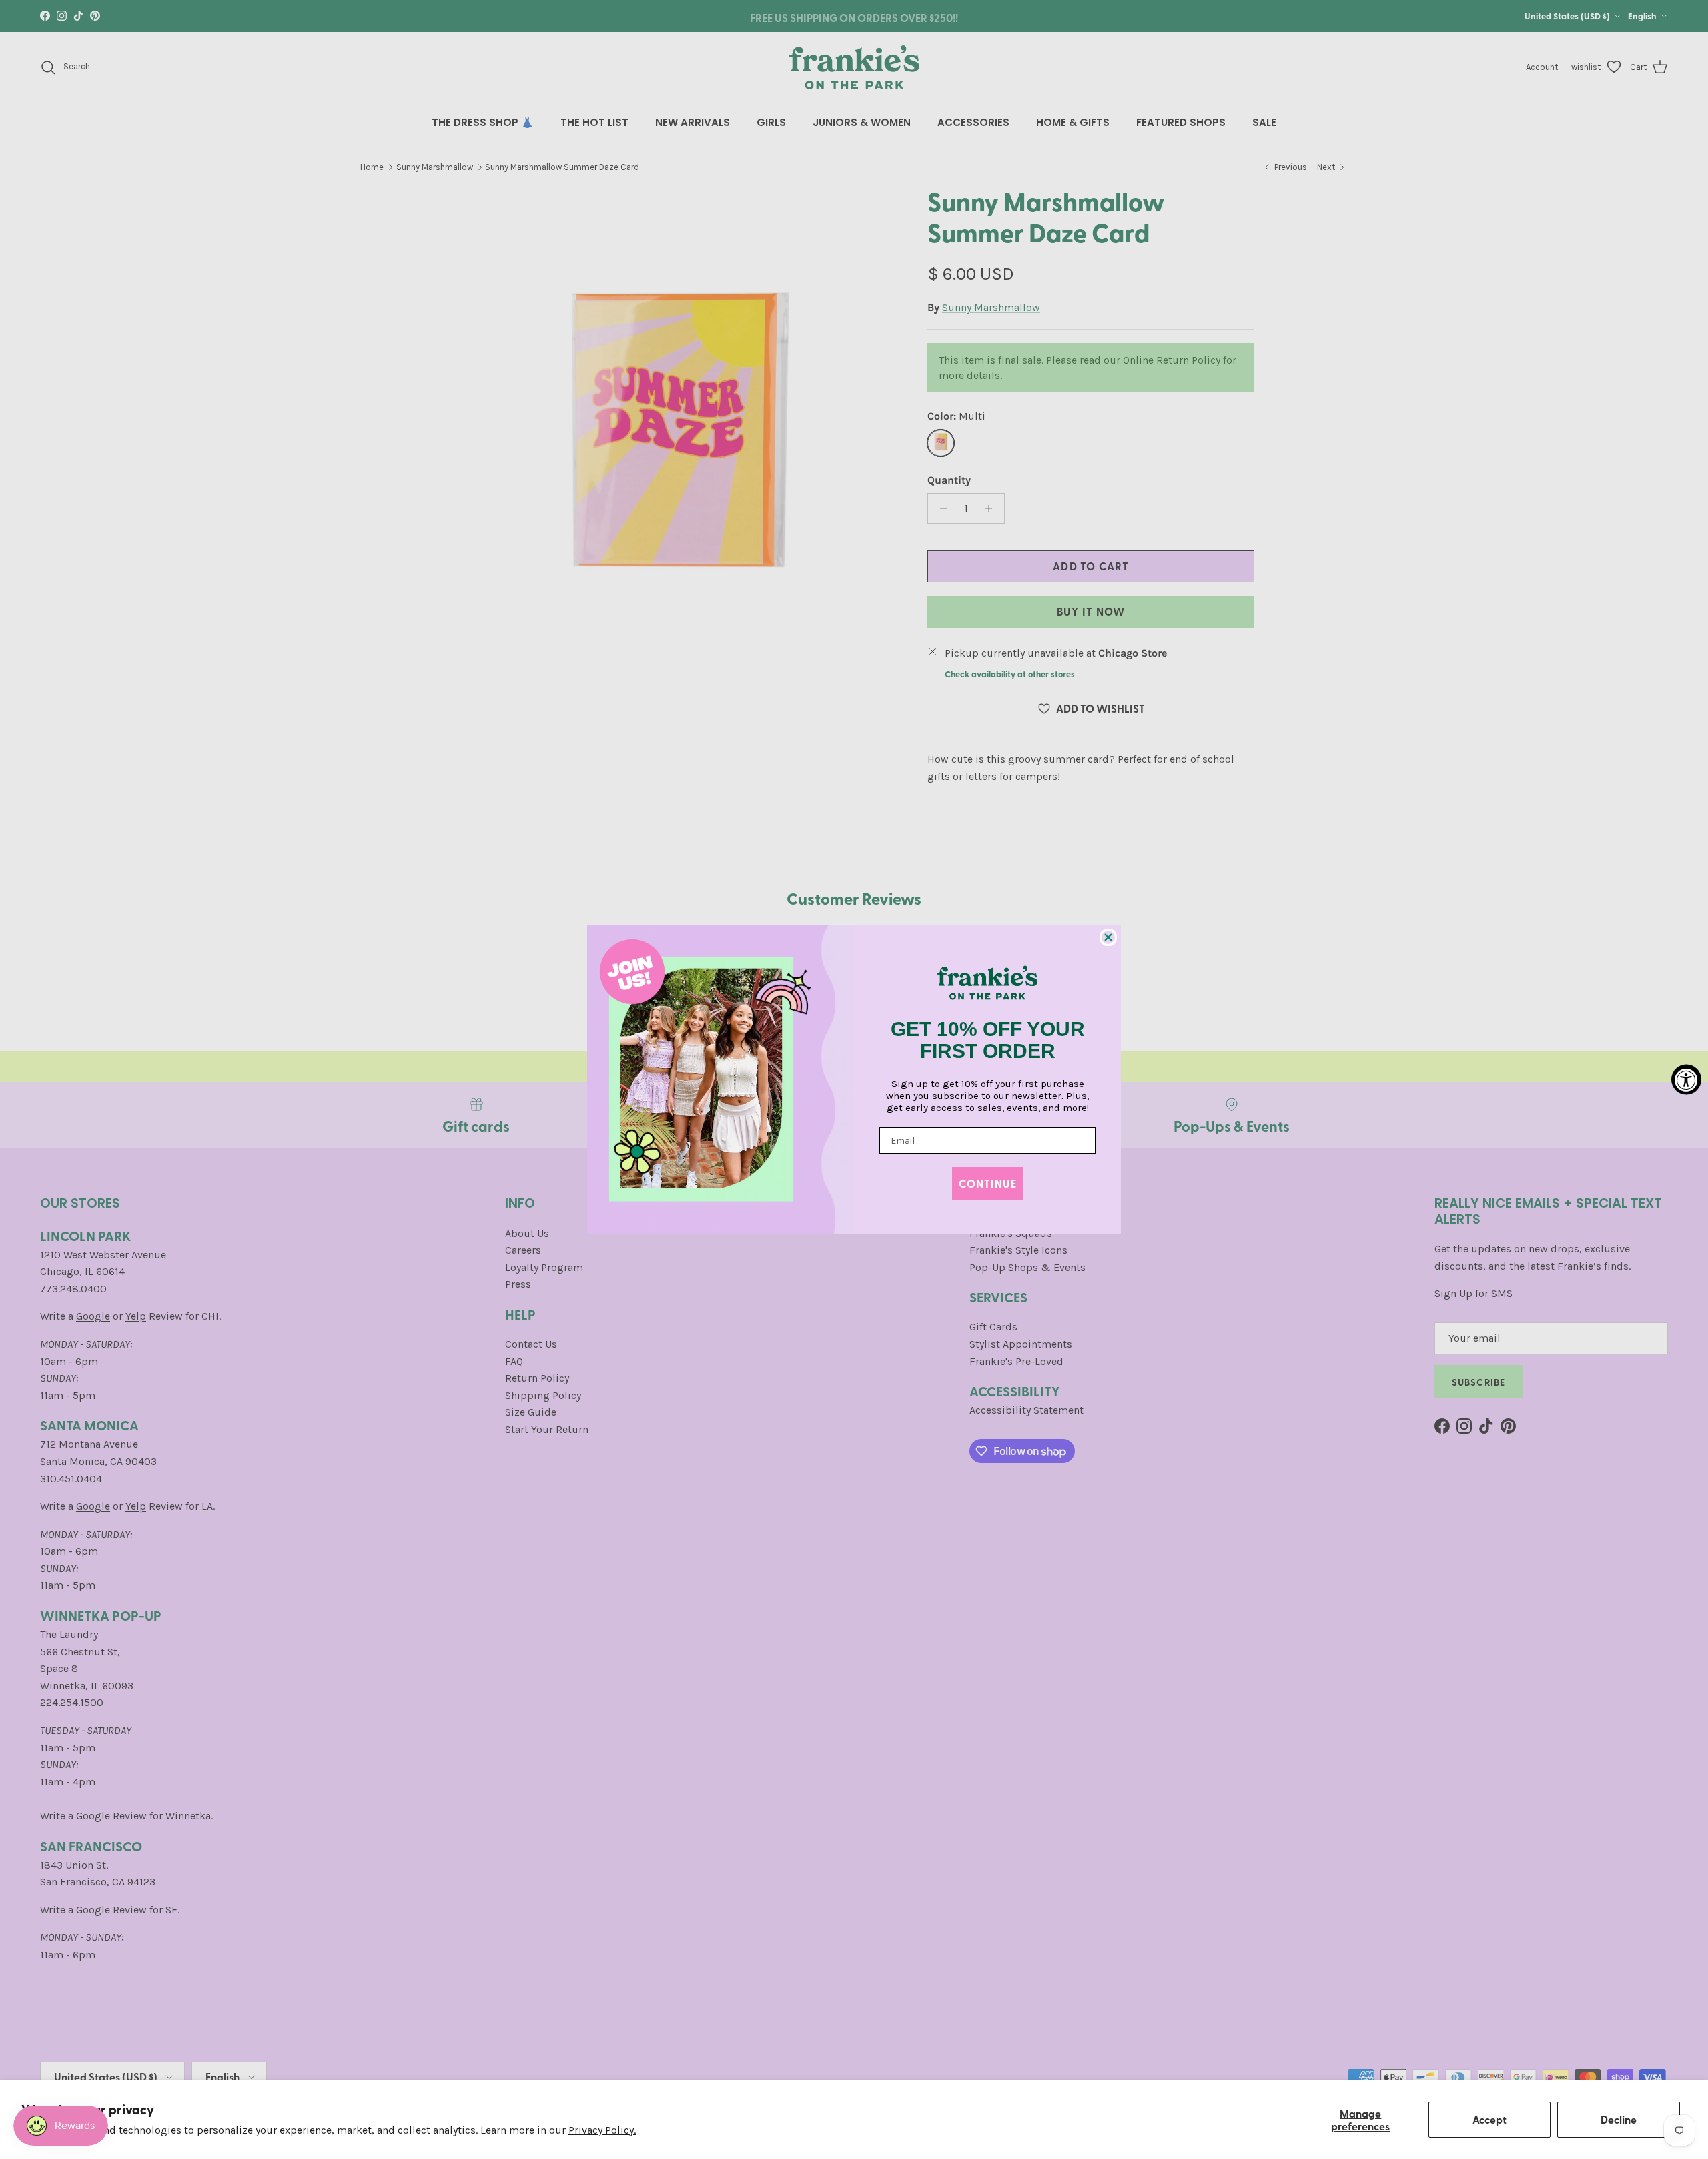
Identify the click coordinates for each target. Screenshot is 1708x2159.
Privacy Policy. (602, 2130)
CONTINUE (988, 1183)
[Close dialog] (1108, 937)
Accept (1489, 2119)
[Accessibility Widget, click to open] (1686, 1080)
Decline (1619, 2119)
